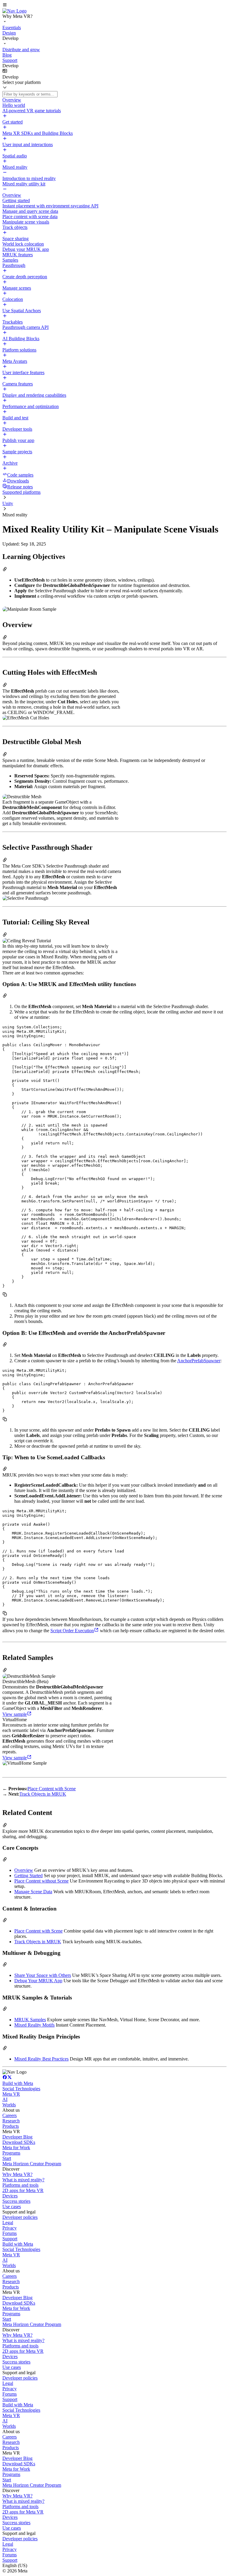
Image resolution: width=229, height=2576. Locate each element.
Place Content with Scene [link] (52, 1789)
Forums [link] (10, 2233)
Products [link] (11, 2126)
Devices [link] (10, 2196)
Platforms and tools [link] (20, 2185)
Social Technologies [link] (21, 2089)
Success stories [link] (16, 2201)
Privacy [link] (10, 2228)
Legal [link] (8, 2223)
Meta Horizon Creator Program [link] (32, 2164)
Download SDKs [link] (19, 2142)
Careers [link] (10, 2115)
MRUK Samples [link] (30, 2020)
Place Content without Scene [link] (41, 1881)
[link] (14, 11)
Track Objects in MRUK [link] (43, 1794)
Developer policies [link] (20, 2217)
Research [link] (11, 2121)
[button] (114, 5)
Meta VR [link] (11, 2094)
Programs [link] (11, 2153)
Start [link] (7, 2158)
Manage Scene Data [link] (33, 1892)
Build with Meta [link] (18, 2083)
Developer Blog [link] (17, 2137)
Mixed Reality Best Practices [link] (41, 2059)
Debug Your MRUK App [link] (38, 1981)
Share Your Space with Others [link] (43, 1975)
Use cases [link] (12, 2206)
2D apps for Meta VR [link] (23, 2190)
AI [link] (5, 2099)
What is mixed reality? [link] (23, 2180)
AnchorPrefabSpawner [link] (199, 1361)
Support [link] (10, 2239)
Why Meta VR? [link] (17, 2174)
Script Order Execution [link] (72, 1631)
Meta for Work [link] (16, 2148)
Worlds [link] (9, 2105)
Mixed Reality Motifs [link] (34, 2025)
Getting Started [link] (28, 1876)
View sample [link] (15, 1714)
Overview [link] (24, 1870)
